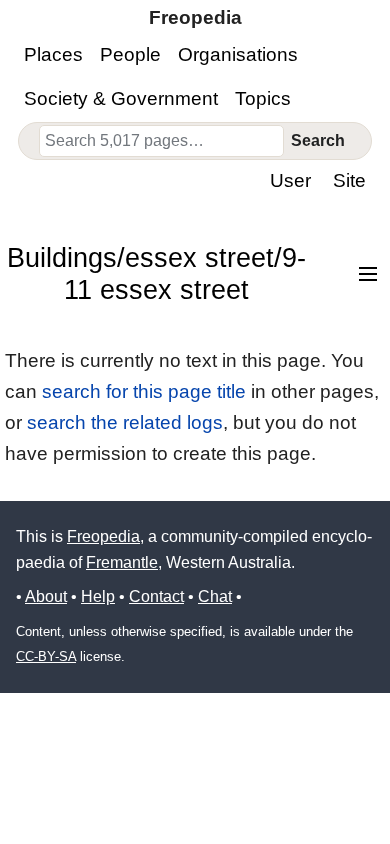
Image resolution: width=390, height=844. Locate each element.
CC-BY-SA (46, 656)
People (130, 54)
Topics (263, 98)
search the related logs (125, 422)
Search (318, 140)
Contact (156, 596)
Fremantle (122, 562)
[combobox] (162, 141)
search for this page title (144, 391)
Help (98, 596)
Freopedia (103, 536)
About (46, 596)
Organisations (238, 54)
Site (349, 180)
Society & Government (121, 98)
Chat (215, 596)
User (290, 180)
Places (53, 54)
